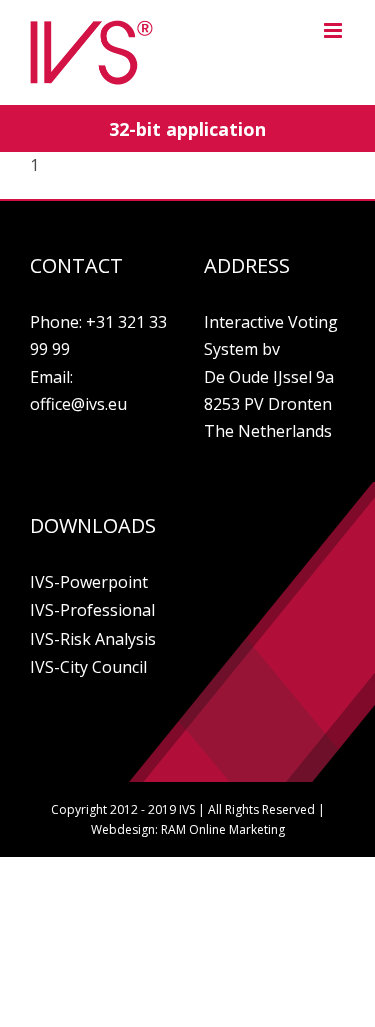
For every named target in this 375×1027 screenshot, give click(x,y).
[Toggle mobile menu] (334, 30)
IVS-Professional (92, 610)
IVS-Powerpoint (89, 582)
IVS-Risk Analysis (93, 639)
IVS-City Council (88, 667)
